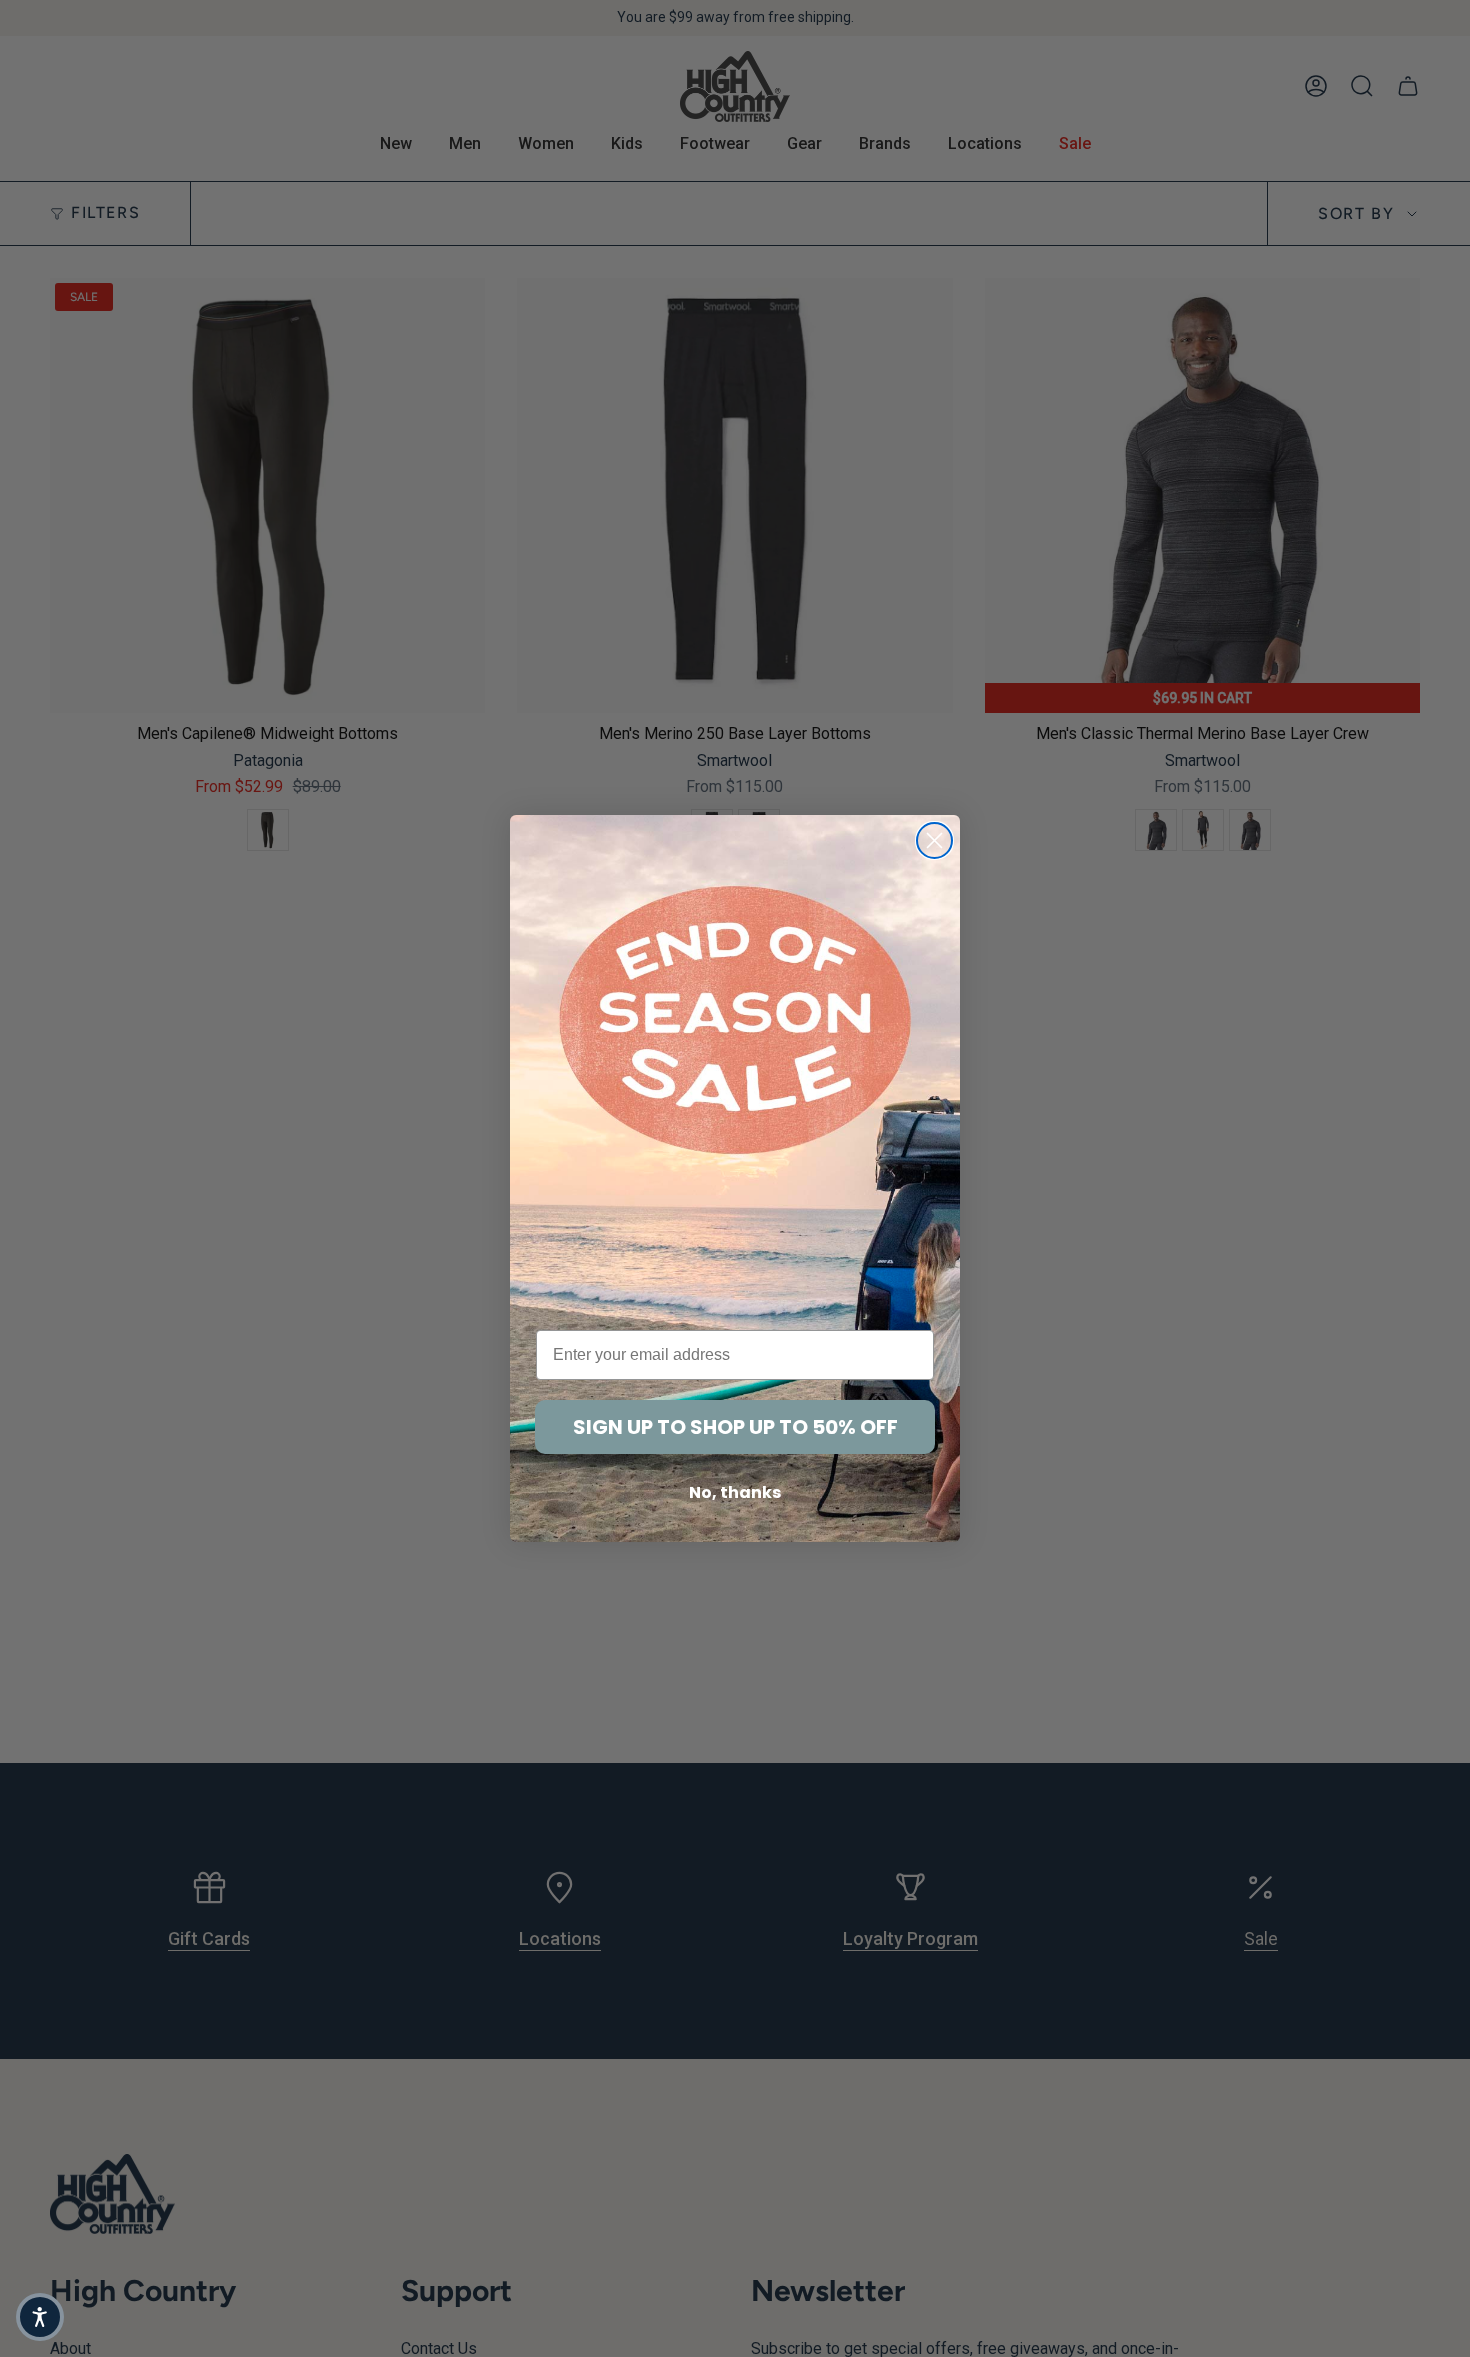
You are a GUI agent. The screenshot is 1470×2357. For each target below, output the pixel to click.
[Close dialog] (934, 840)
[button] (40, 2317)
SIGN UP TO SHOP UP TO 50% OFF (735, 1427)
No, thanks (735, 1492)
